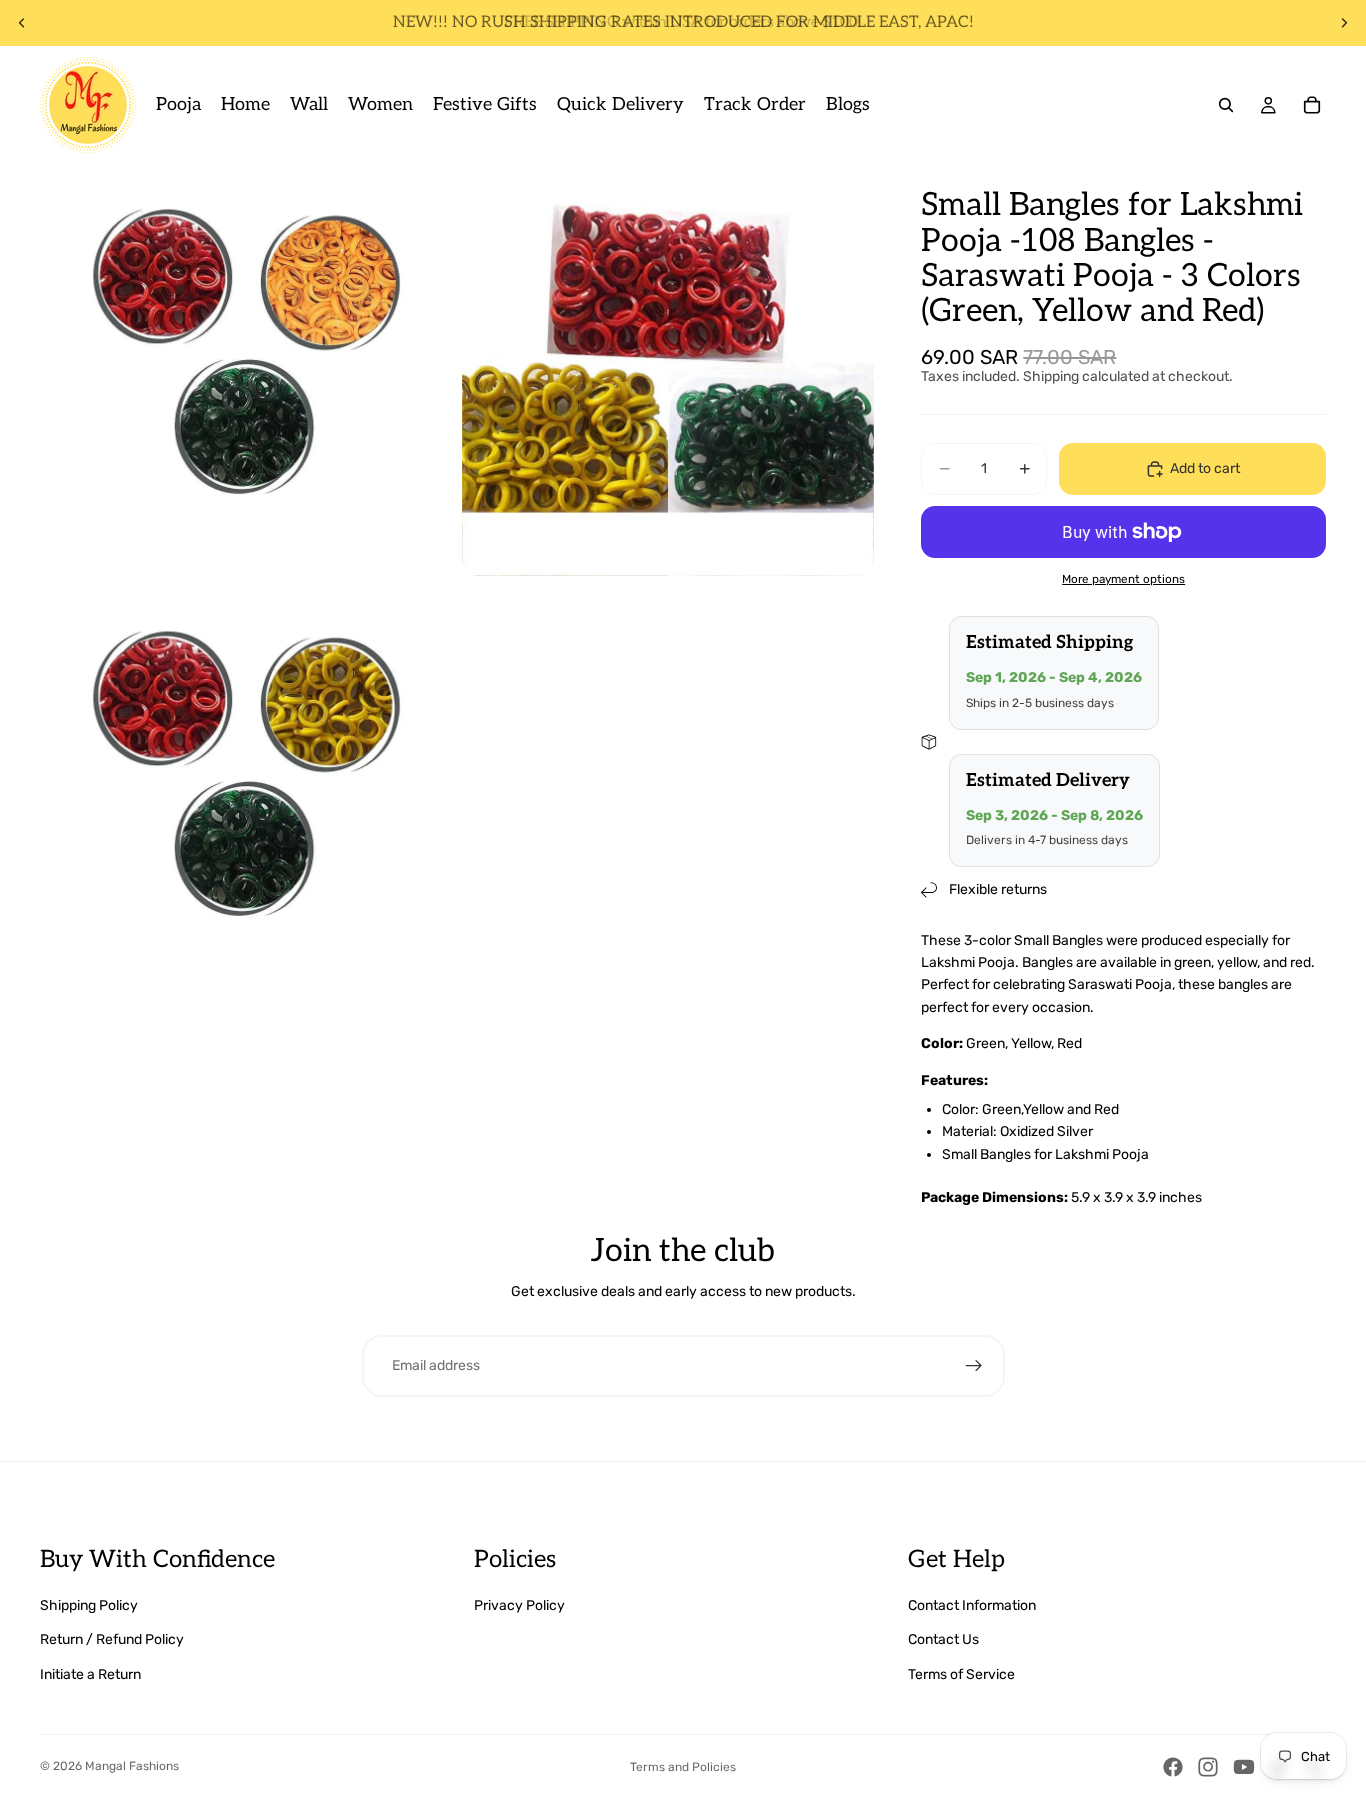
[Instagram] (1208, 1767)
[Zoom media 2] (668, 370)
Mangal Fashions (132, 1766)
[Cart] (1312, 105)
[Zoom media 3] (246, 792)
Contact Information (972, 1605)
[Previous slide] (22, 23)
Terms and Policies (683, 1767)
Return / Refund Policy (112, 1639)
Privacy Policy (519, 1605)
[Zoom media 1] (246, 370)
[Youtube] (1244, 1767)
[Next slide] (1344, 23)
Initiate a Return (90, 1674)
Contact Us (943, 1639)
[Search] (1226, 105)
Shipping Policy (89, 1605)
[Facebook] (1173, 1767)
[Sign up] (974, 1366)
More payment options (1123, 579)
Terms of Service (961, 1674)
